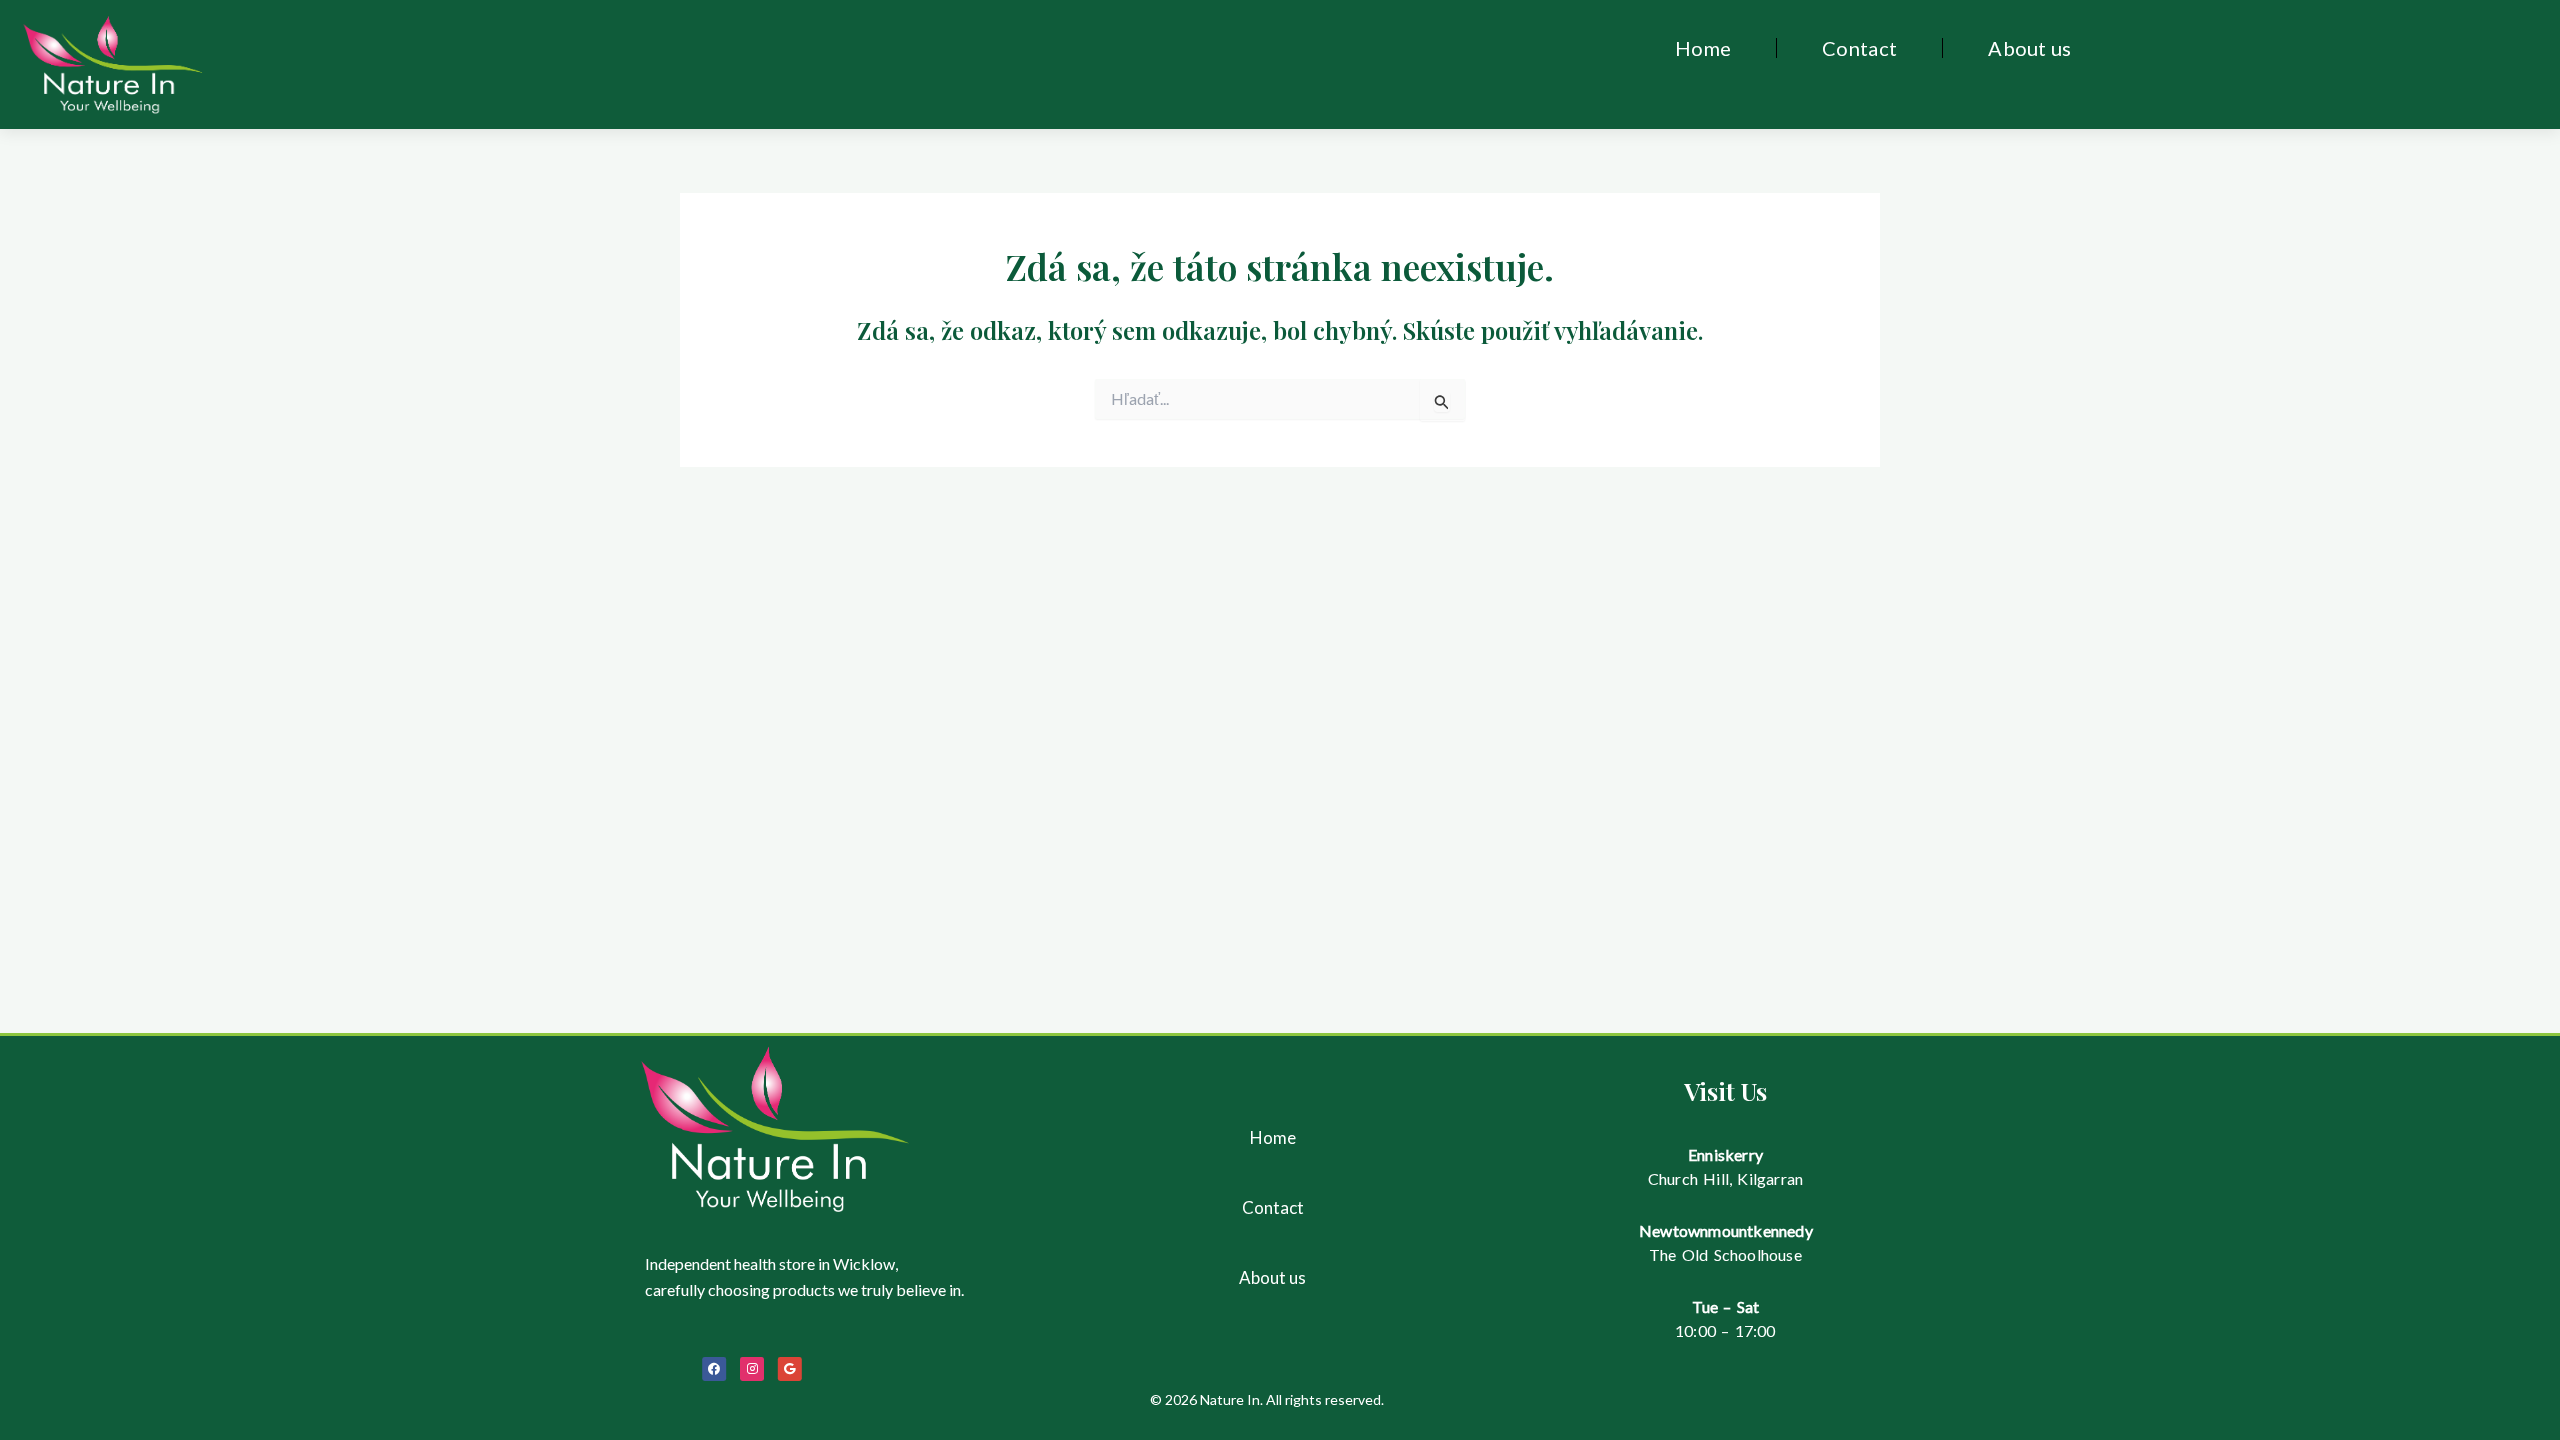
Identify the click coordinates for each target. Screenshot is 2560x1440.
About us (2029, 48)
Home (1703, 48)
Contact (1859, 48)
